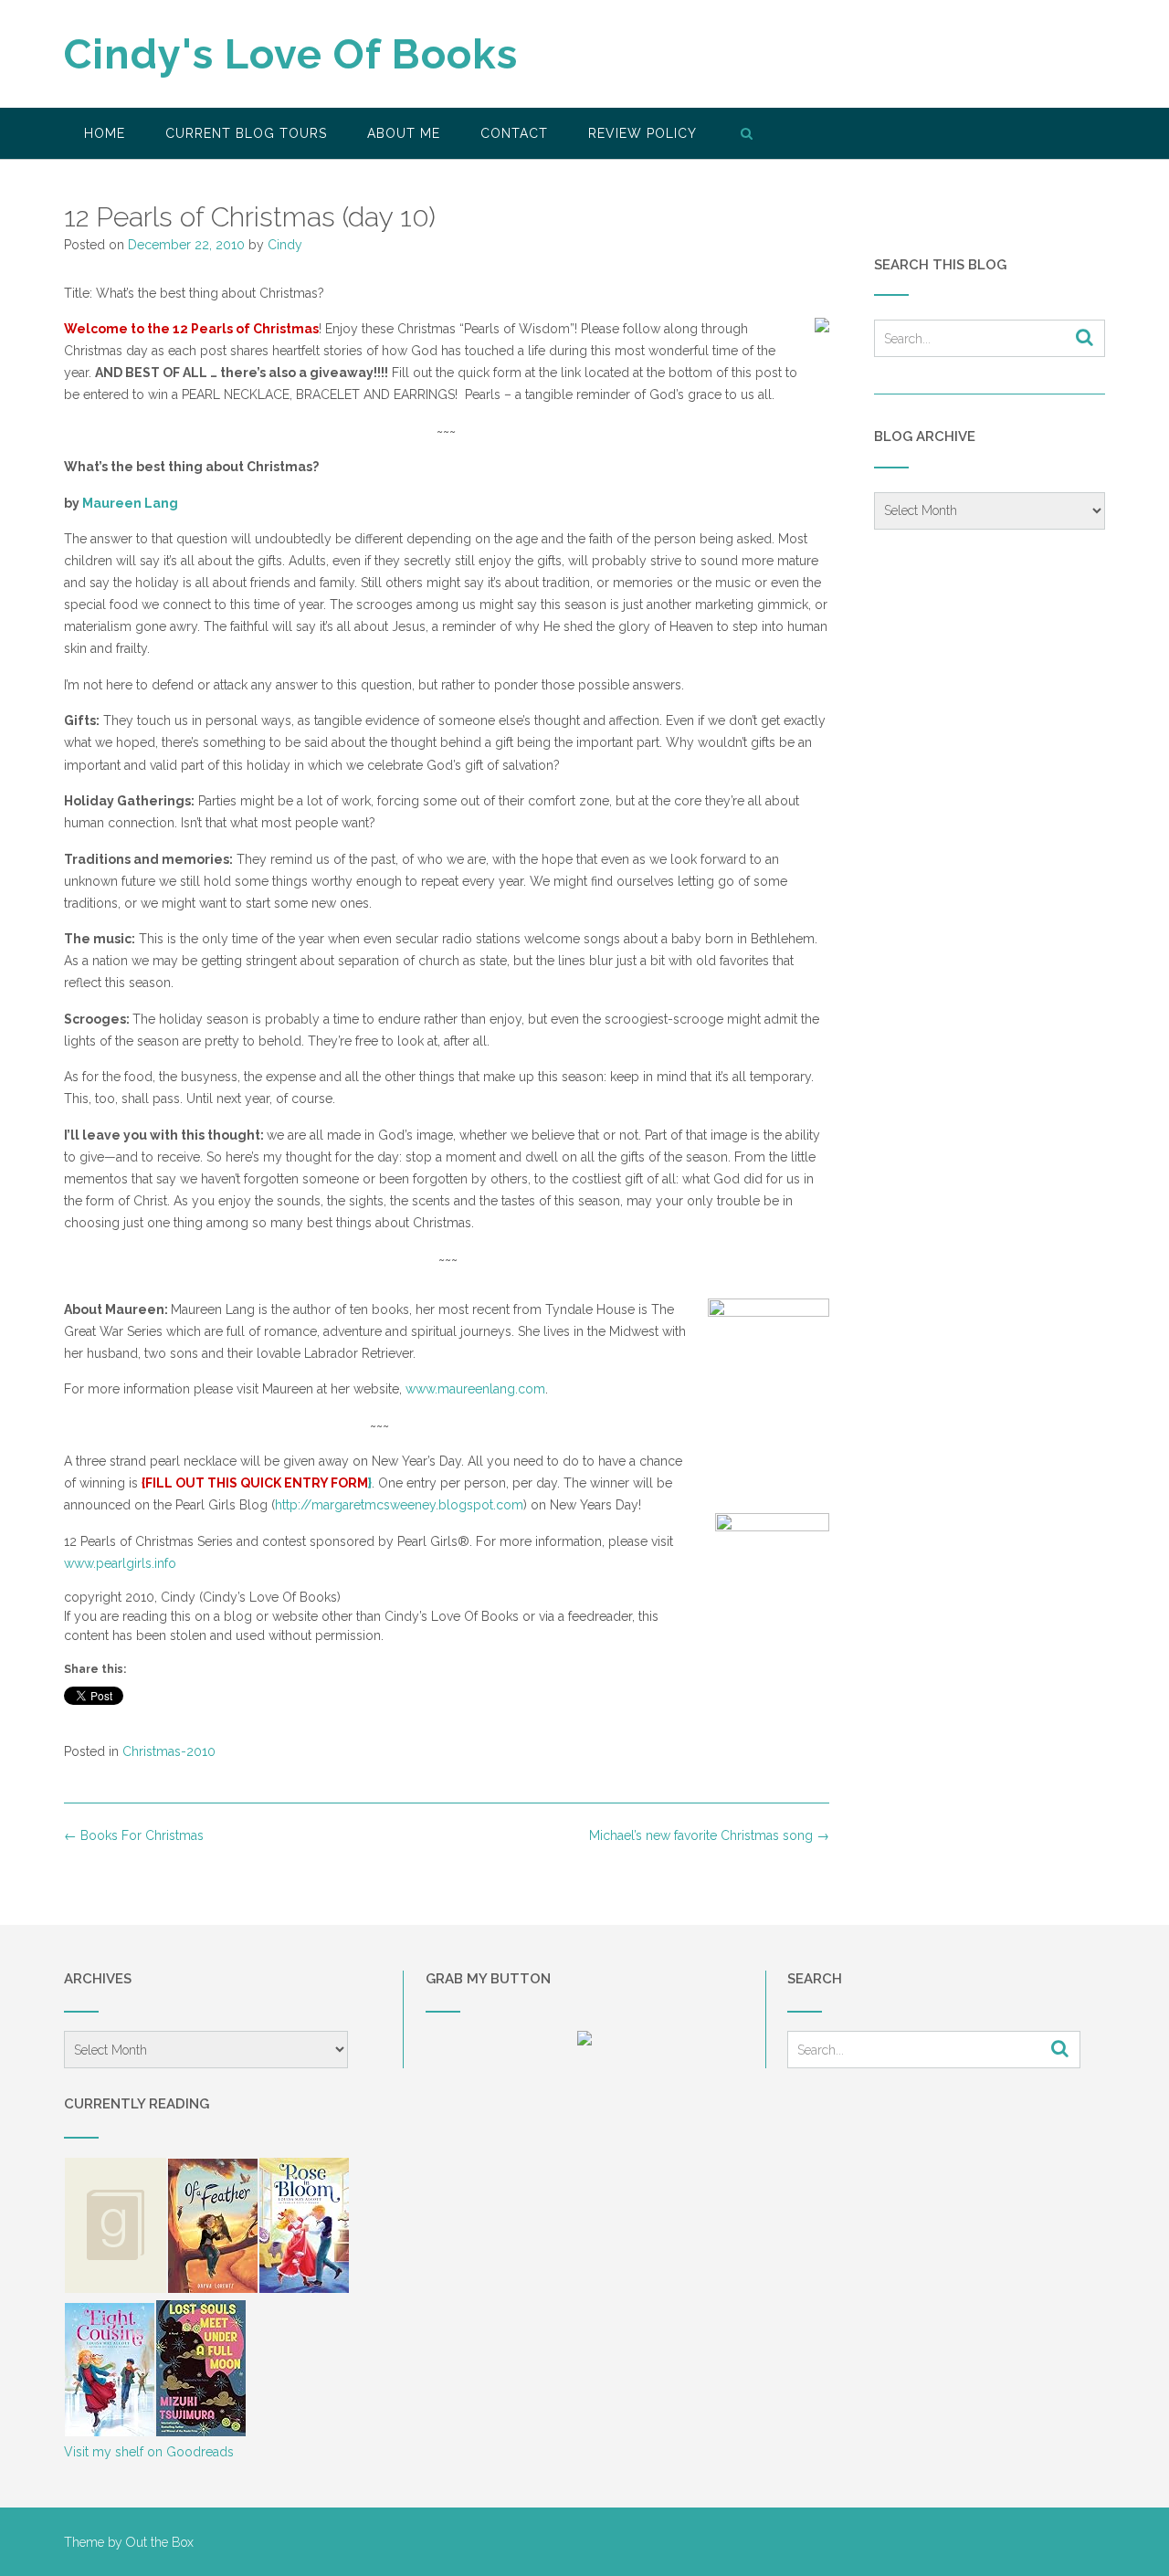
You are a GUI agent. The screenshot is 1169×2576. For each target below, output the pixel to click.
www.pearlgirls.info (120, 1563)
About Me (404, 133)
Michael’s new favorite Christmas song (709, 1835)
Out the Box (160, 2542)
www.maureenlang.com (475, 1389)
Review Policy (642, 133)
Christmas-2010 (169, 1751)
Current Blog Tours (246, 133)
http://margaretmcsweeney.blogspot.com (399, 1505)
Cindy (285, 245)
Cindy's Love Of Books (291, 54)
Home (105, 133)
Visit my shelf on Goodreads (149, 2452)
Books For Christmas (134, 1835)
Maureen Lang (130, 503)
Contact (514, 133)
